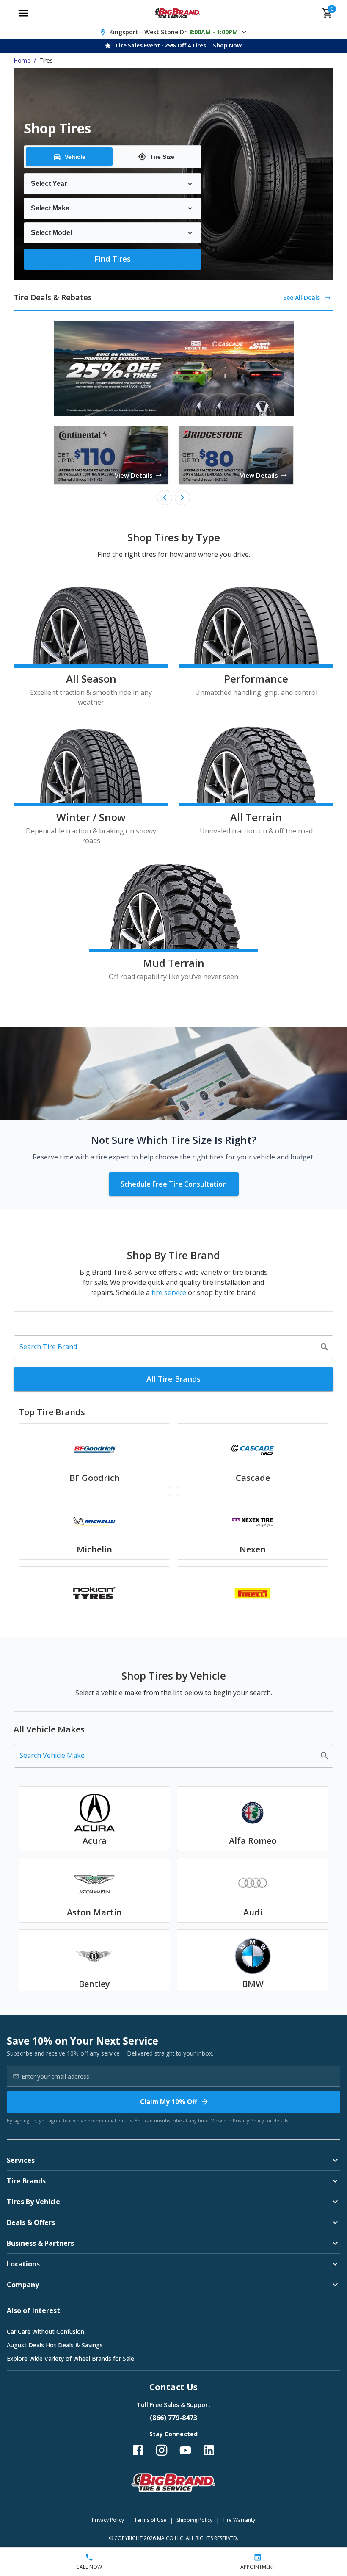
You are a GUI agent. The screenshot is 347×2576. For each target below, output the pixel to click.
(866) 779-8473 (173, 2418)
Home (22, 60)
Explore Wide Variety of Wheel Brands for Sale (70, 2359)
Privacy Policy (248, 2121)
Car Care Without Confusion (45, 2331)
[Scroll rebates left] (165, 498)
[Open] (325, 1347)
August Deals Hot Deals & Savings (55, 2345)
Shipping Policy (194, 2520)
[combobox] (167, 1347)
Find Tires (113, 259)
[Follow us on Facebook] (138, 2450)
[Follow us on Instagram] (162, 2450)
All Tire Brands (173, 1379)
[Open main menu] (23, 13)
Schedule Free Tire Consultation (174, 1184)
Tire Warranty (239, 2520)
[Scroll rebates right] (182, 498)
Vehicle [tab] (75, 157)
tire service (169, 1292)
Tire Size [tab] (162, 157)
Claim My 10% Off (169, 2102)
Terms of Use (150, 2520)
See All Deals (302, 297)
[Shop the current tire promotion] (174, 369)
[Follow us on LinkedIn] (209, 2450)
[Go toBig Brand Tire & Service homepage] (178, 13)
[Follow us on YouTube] (185, 2450)
